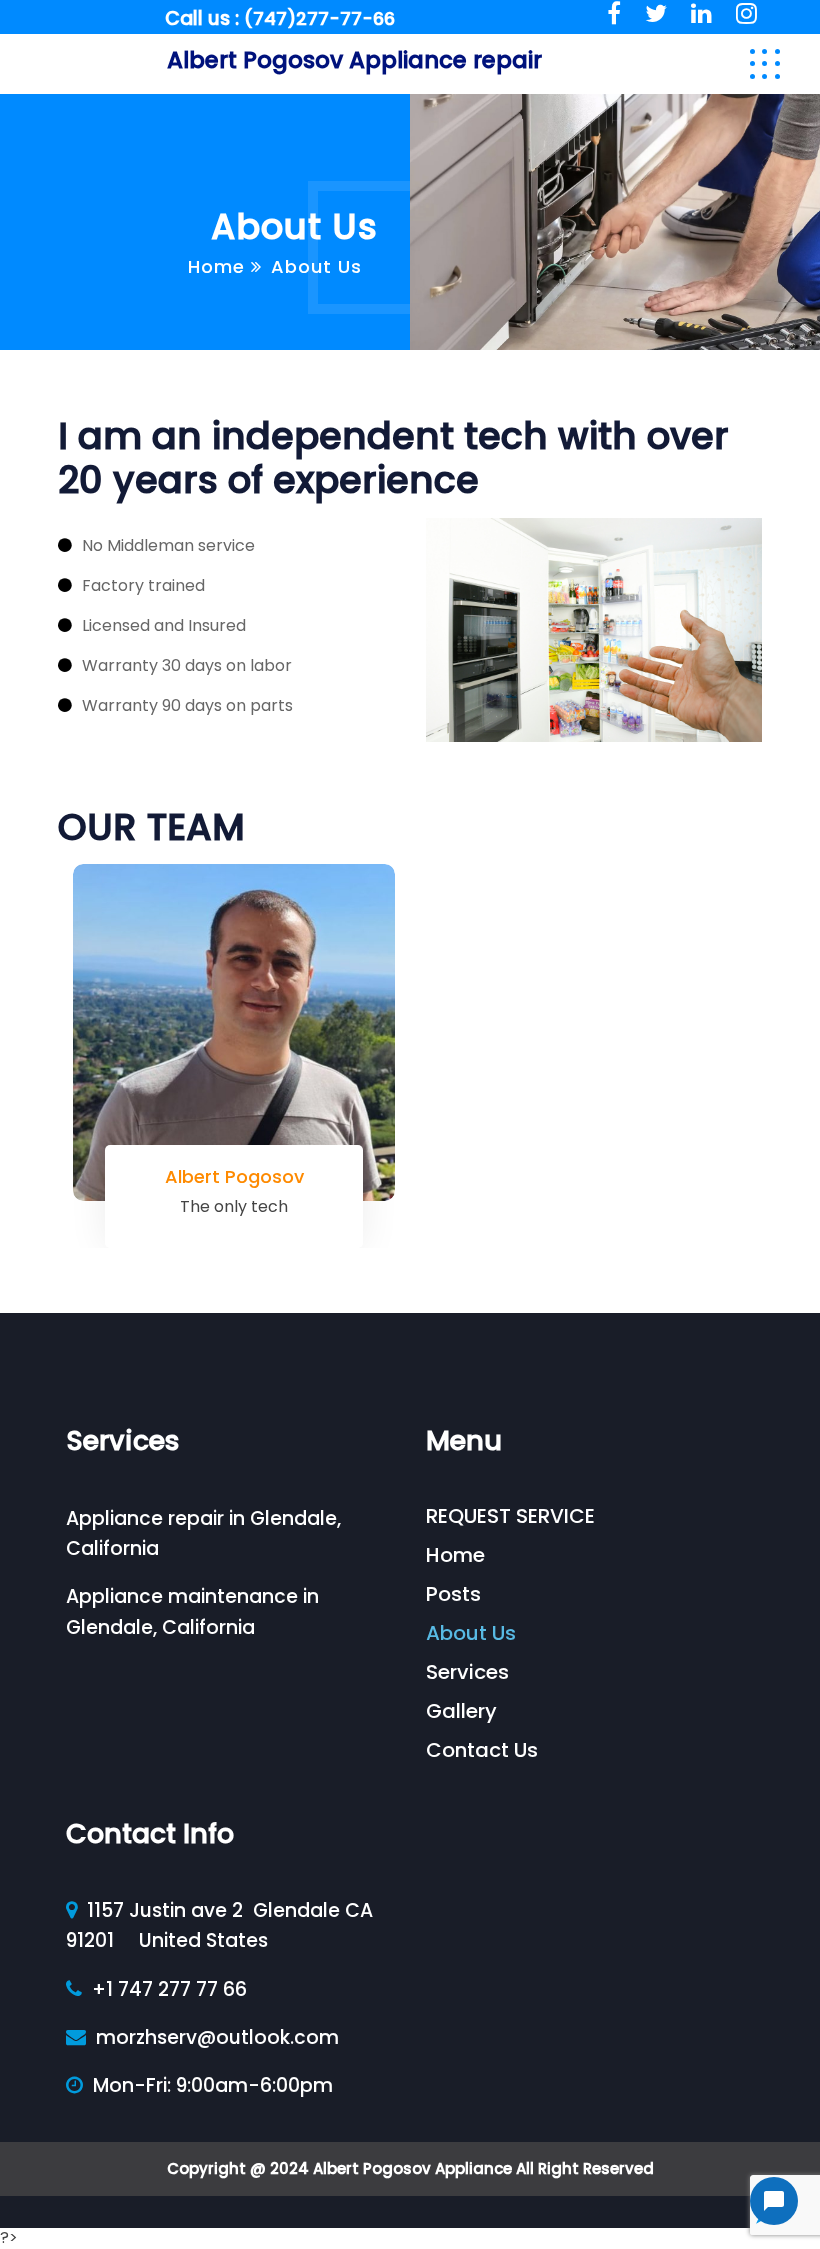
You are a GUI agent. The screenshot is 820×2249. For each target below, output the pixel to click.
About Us (471, 1633)
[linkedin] (701, 14)
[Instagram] (746, 14)
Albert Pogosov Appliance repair (354, 60)
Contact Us (482, 1750)
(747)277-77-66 (319, 18)
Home (216, 266)
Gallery (461, 1711)
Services (467, 1672)
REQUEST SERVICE (510, 1516)
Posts (453, 1594)
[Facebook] (614, 14)
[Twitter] (656, 14)
